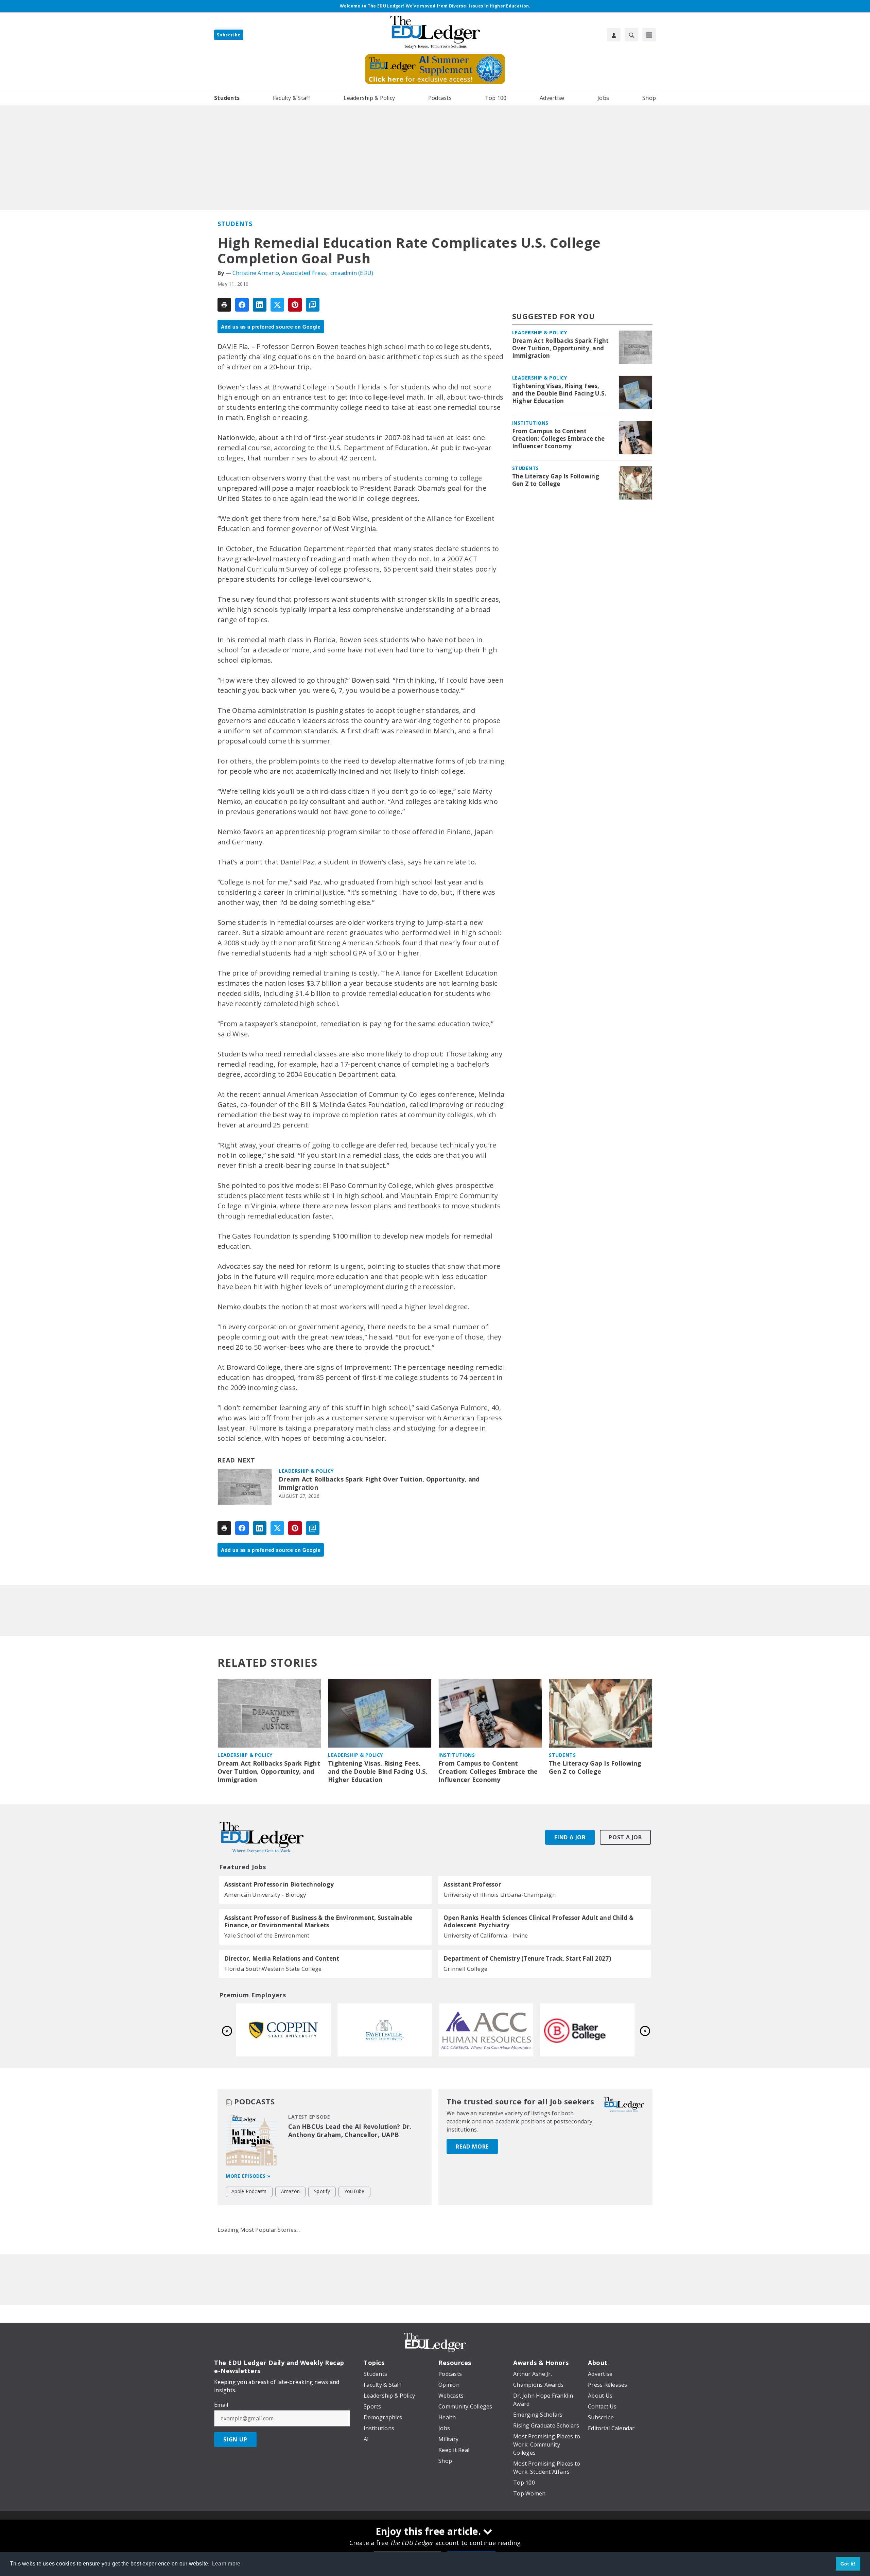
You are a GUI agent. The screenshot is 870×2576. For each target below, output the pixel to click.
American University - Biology (265, 1895)
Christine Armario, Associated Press (279, 273)
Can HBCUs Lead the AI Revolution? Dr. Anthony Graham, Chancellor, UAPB (350, 2131)
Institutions (530, 423)
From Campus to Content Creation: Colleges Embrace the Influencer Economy (559, 439)
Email (221, 2405)
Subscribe (229, 35)
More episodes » (248, 2176)
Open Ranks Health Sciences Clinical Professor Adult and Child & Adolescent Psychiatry (538, 1922)
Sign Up (235, 2439)
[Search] (631, 35)
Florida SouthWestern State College (273, 1969)
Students (235, 224)
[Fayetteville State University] (587, 2030)
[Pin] (295, 305)
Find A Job (570, 1837)
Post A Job (625, 1837)
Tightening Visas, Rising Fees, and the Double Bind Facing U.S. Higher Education (559, 393)
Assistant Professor (472, 1885)
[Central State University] (385, 2030)
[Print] (224, 305)
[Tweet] (277, 305)
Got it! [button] (848, 2564)
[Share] (242, 305)
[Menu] (649, 35)
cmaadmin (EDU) (352, 273)
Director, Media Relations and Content (282, 1959)
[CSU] (486, 2030)
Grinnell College (465, 1969)
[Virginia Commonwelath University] (283, 2030)
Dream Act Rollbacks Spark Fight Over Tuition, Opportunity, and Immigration (379, 1483)
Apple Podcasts (249, 2191)
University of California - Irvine (486, 1935)
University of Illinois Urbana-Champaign (500, 1895)
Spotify (322, 2191)
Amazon (291, 2191)
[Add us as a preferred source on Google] (313, 305)
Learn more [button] (226, 2564)
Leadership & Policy (306, 1471)
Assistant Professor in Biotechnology (279, 1885)
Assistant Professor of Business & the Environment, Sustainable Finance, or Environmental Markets (318, 1922)
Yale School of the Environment (267, 1935)
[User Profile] (614, 35)
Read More (472, 2146)
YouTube (354, 2191)
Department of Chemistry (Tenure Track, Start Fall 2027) (527, 1959)
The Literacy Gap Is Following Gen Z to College (556, 480)
